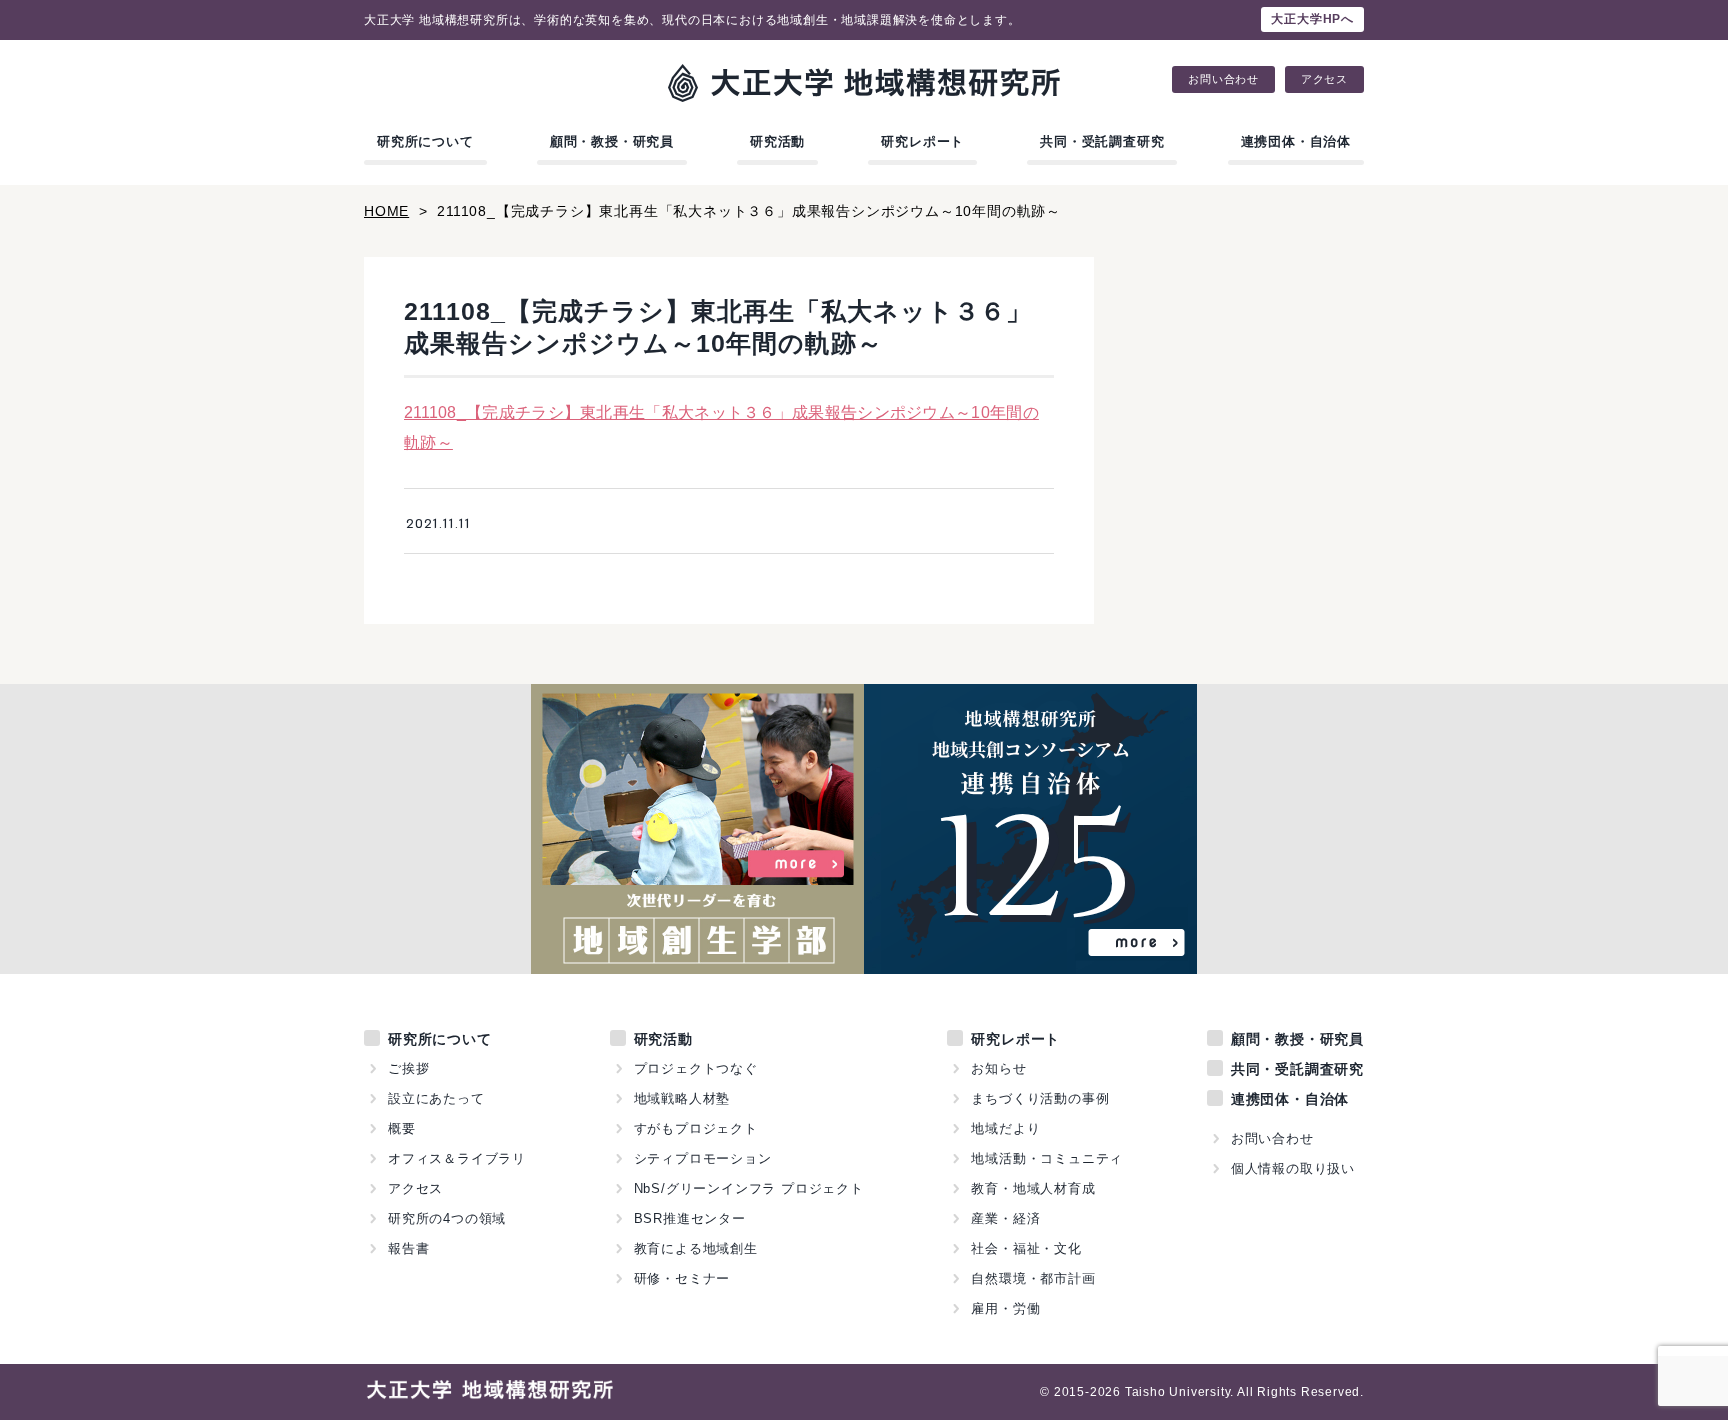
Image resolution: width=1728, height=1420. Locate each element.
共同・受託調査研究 (1102, 141)
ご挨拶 (408, 1068)
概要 (402, 1128)
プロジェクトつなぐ (696, 1068)
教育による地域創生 (696, 1248)
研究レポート (922, 141)
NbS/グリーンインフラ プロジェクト (749, 1188)
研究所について (425, 141)
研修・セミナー (682, 1278)
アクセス (1324, 79)
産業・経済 (1005, 1218)
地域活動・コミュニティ (1047, 1158)
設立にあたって (436, 1098)
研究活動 (777, 141)
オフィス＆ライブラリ (457, 1158)
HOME (386, 211)
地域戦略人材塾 (682, 1098)
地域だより (1005, 1128)
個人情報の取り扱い (1293, 1168)
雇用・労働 (1005, 1308)
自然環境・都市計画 (1033, 1278)
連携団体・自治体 (1296, 141)
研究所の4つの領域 (447, 1218)
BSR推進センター (690, 1218)
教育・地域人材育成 (1033, 1188)
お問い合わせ (1223, 79)
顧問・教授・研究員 (612, 141)
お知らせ (998, 1068)
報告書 (408, 1248)
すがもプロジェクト (696, 1128)
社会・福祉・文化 (1026, 1248)
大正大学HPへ (1312, 19)
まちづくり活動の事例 (1040, 1098)
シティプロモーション (703, 1158)
